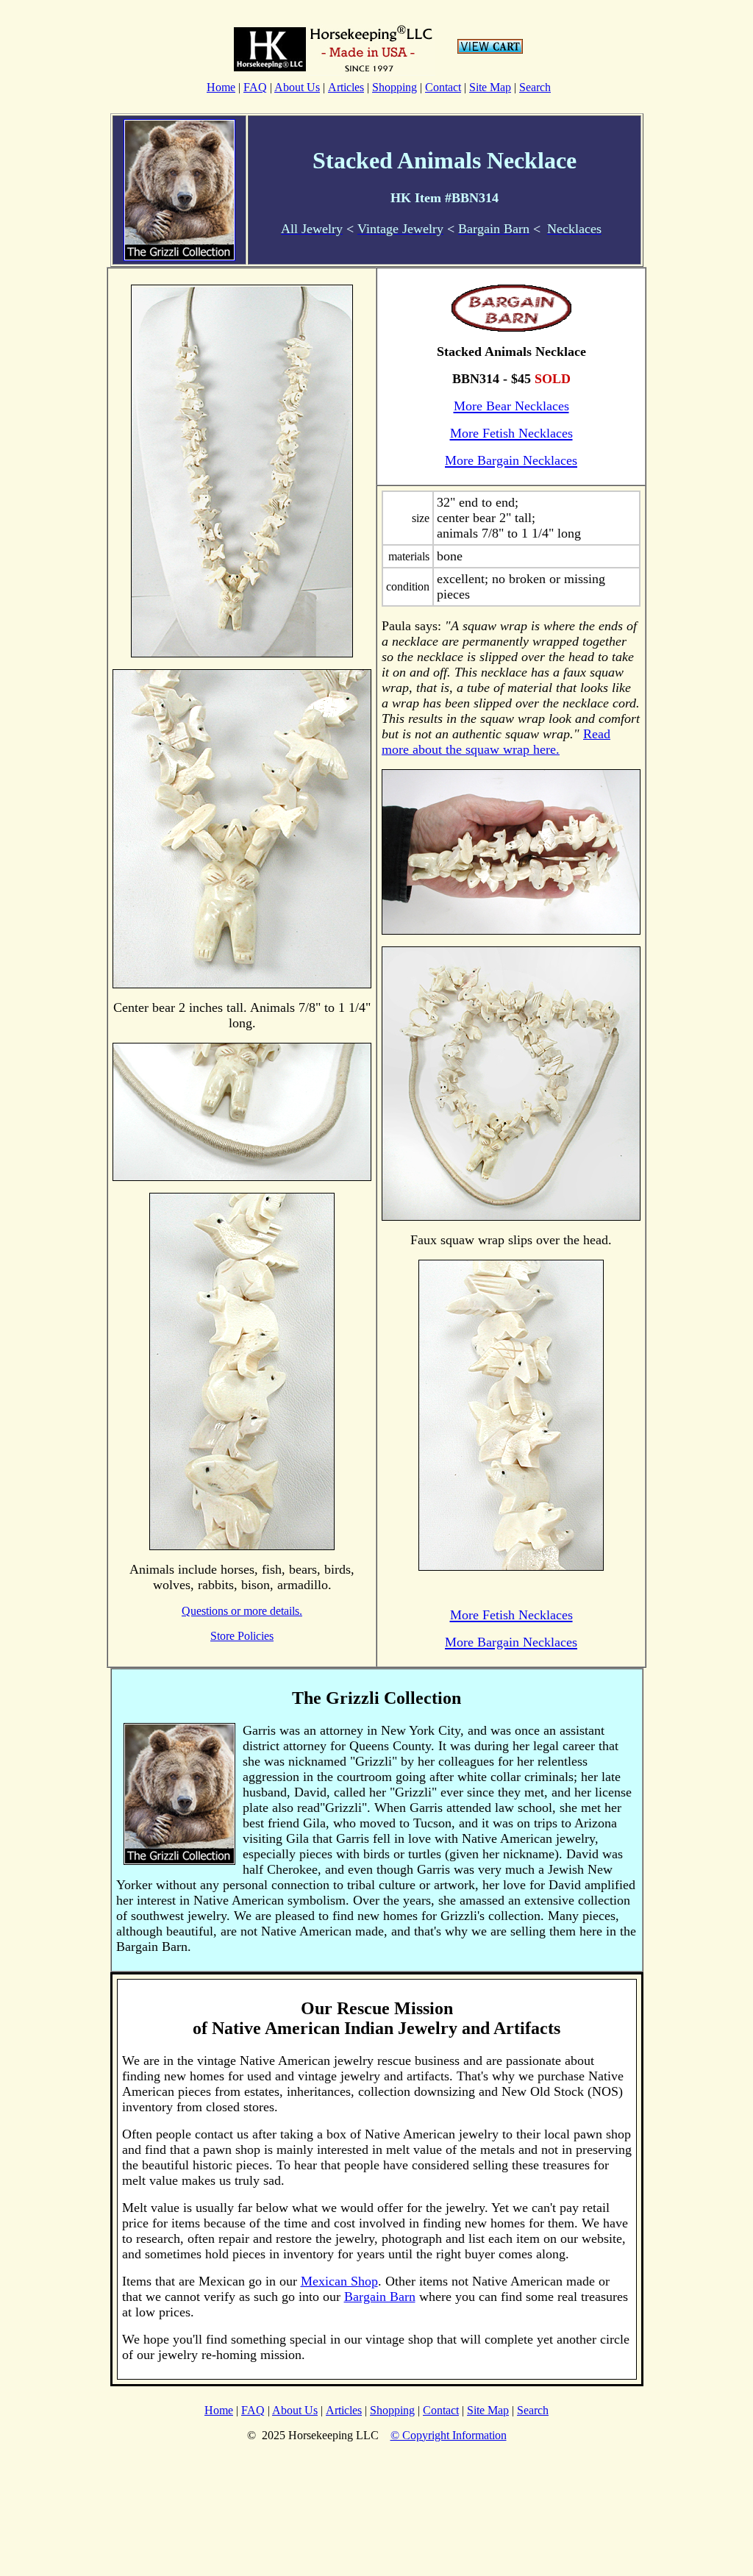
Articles (346, 87)
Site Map (490, 87)
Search (535, 87)
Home (221, 87)
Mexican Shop (339, 2281)
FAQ (255, 87)
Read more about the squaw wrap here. (496, 742)
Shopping (395, 87)
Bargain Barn (380, 2297)
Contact (443, 87)
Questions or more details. (242, 1611)
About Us (297, 87)
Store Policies (242, 1636)
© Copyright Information (449, 2435)
